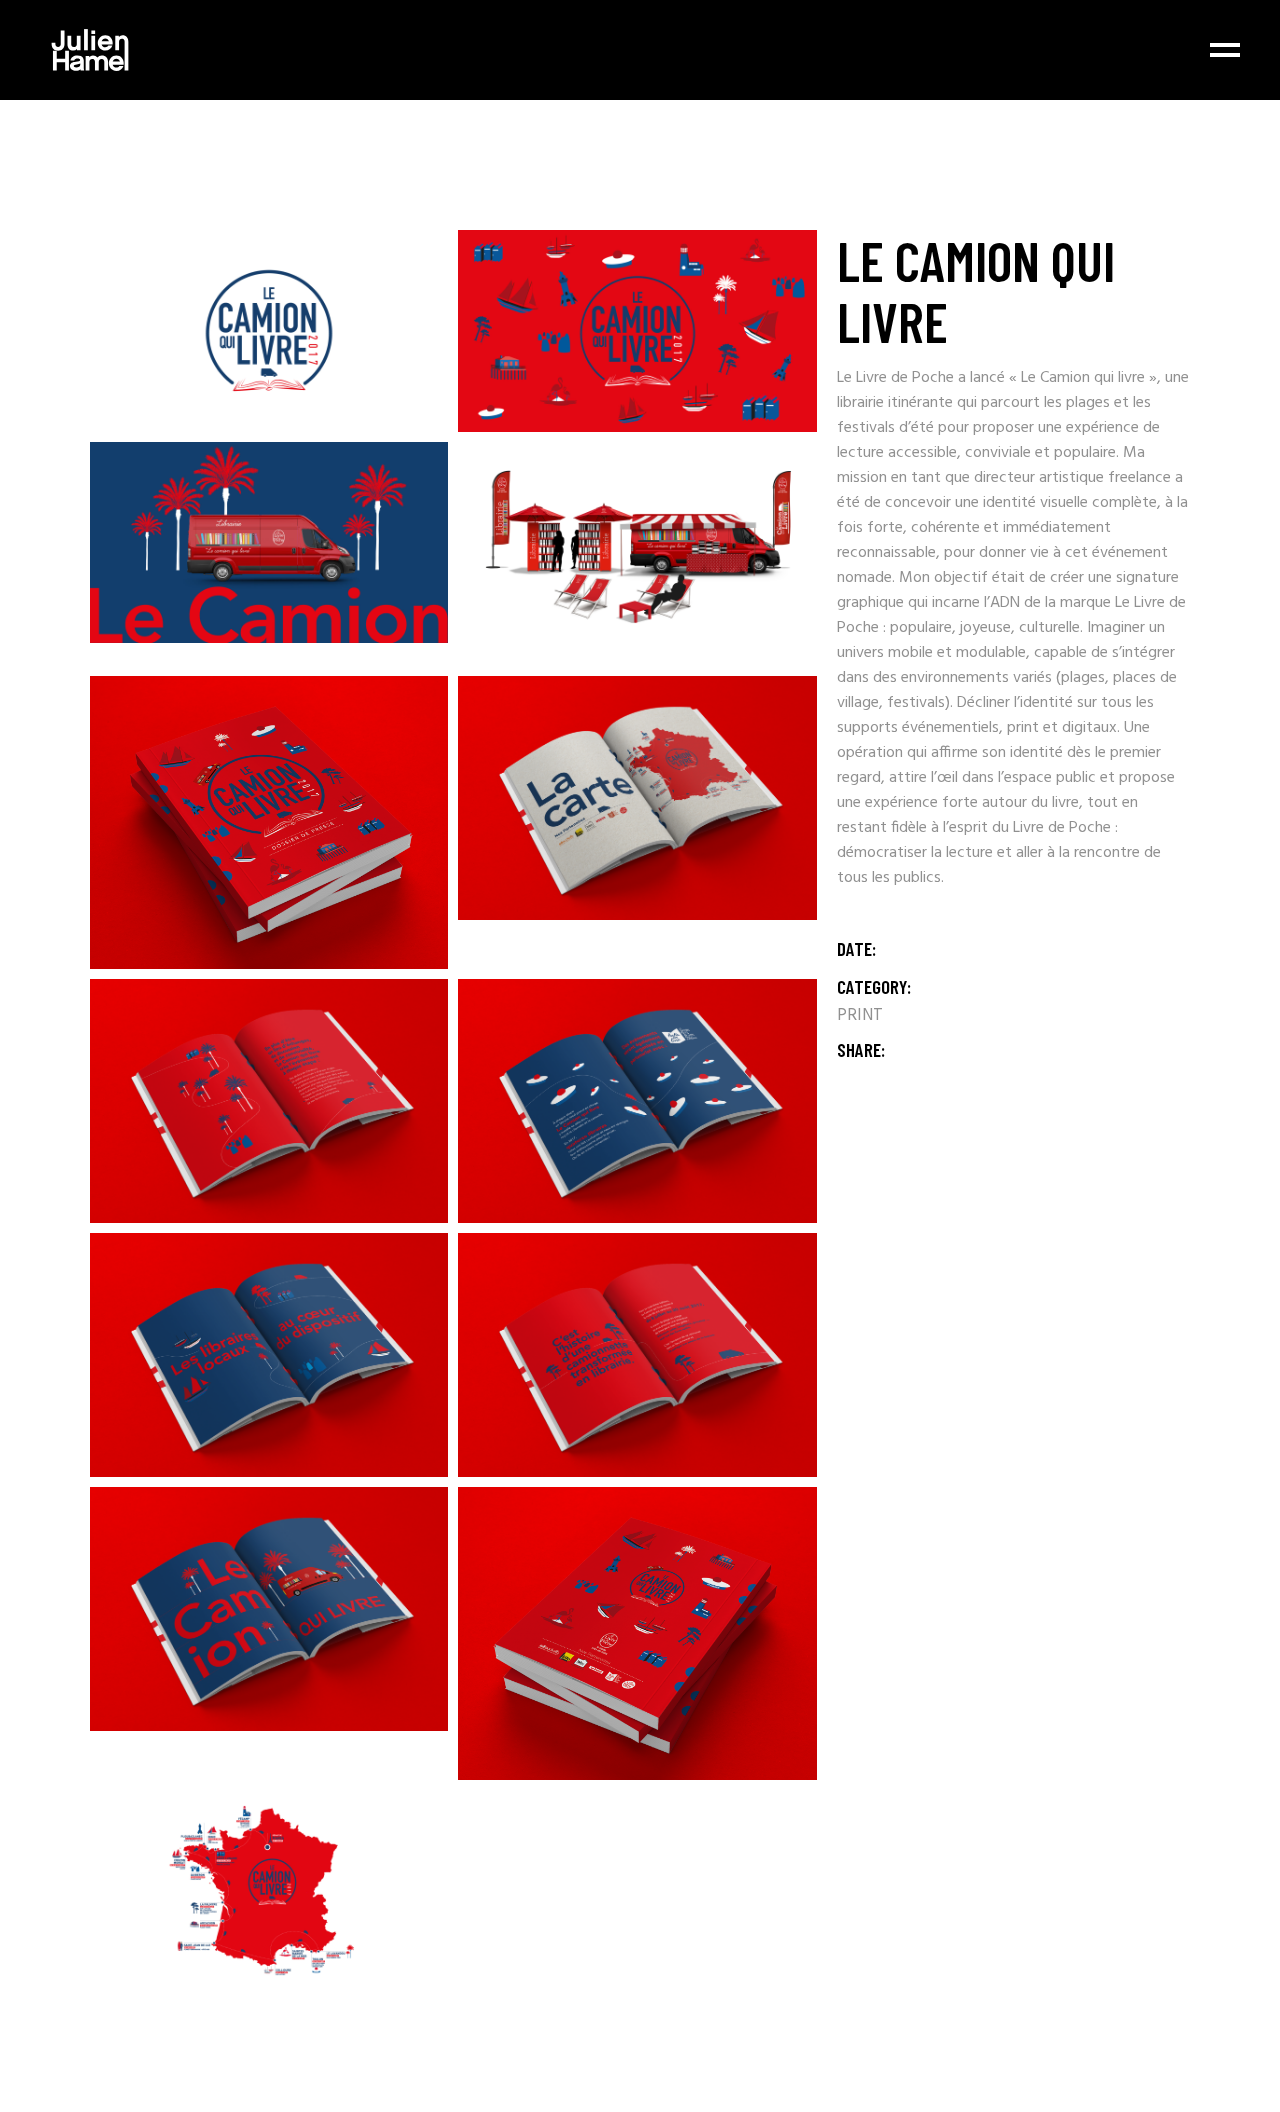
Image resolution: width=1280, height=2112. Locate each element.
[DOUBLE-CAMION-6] (637, 798)
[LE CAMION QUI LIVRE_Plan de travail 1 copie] (269, 331)
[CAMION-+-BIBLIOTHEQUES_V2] (637, 554)
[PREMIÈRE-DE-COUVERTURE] (269, 822)
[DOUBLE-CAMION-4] (637, 1101)
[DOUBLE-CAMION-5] (269, 1101)
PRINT (860, 1015)
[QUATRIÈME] (637, 1633)
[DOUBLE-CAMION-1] (269, 1609)
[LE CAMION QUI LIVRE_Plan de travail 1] (269, 1891)
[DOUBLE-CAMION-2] (637, 1355)
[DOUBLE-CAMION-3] (269, 1355)
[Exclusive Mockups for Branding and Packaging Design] (269, 543)
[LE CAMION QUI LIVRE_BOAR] (637, 331)
